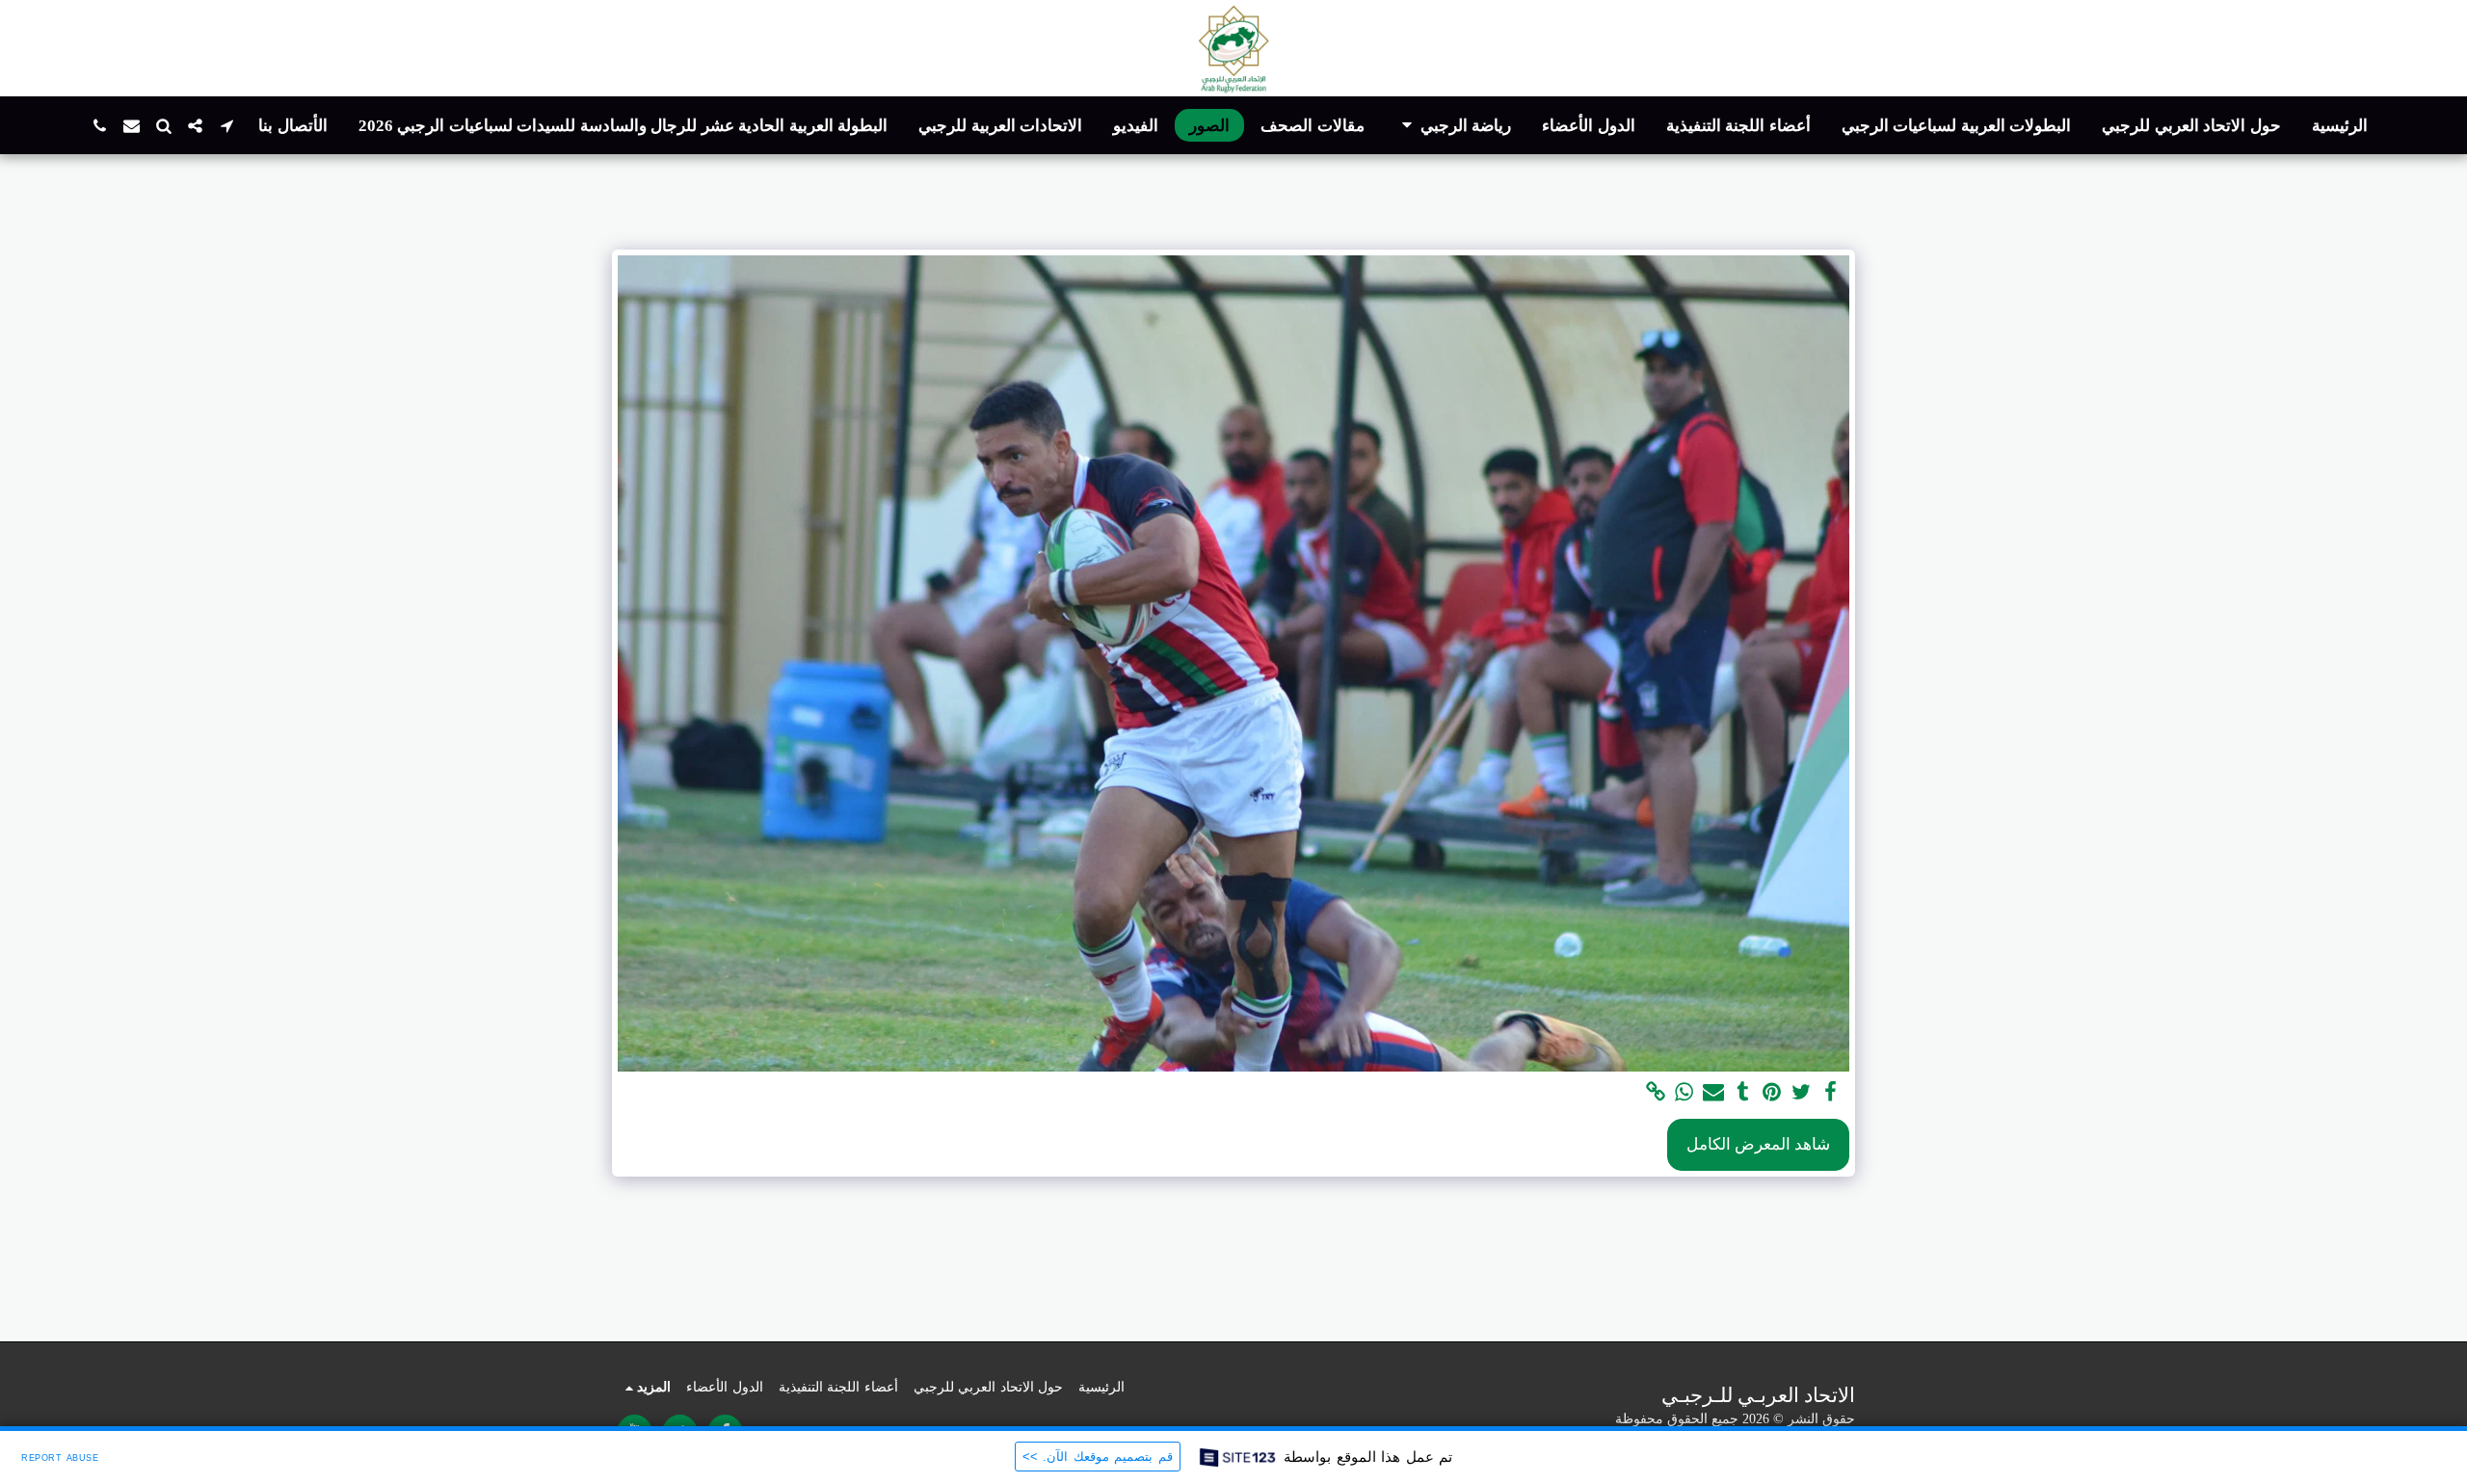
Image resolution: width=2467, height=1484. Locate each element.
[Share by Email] (1713, 1093)
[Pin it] (1772, 1093)
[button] (1454, 126)
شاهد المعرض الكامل (1758, 1144)
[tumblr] (1743, 1093)
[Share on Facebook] (1831, 1093)
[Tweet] (1801, 1093)
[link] (1656, 1093)
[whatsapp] (1684, 1093)
